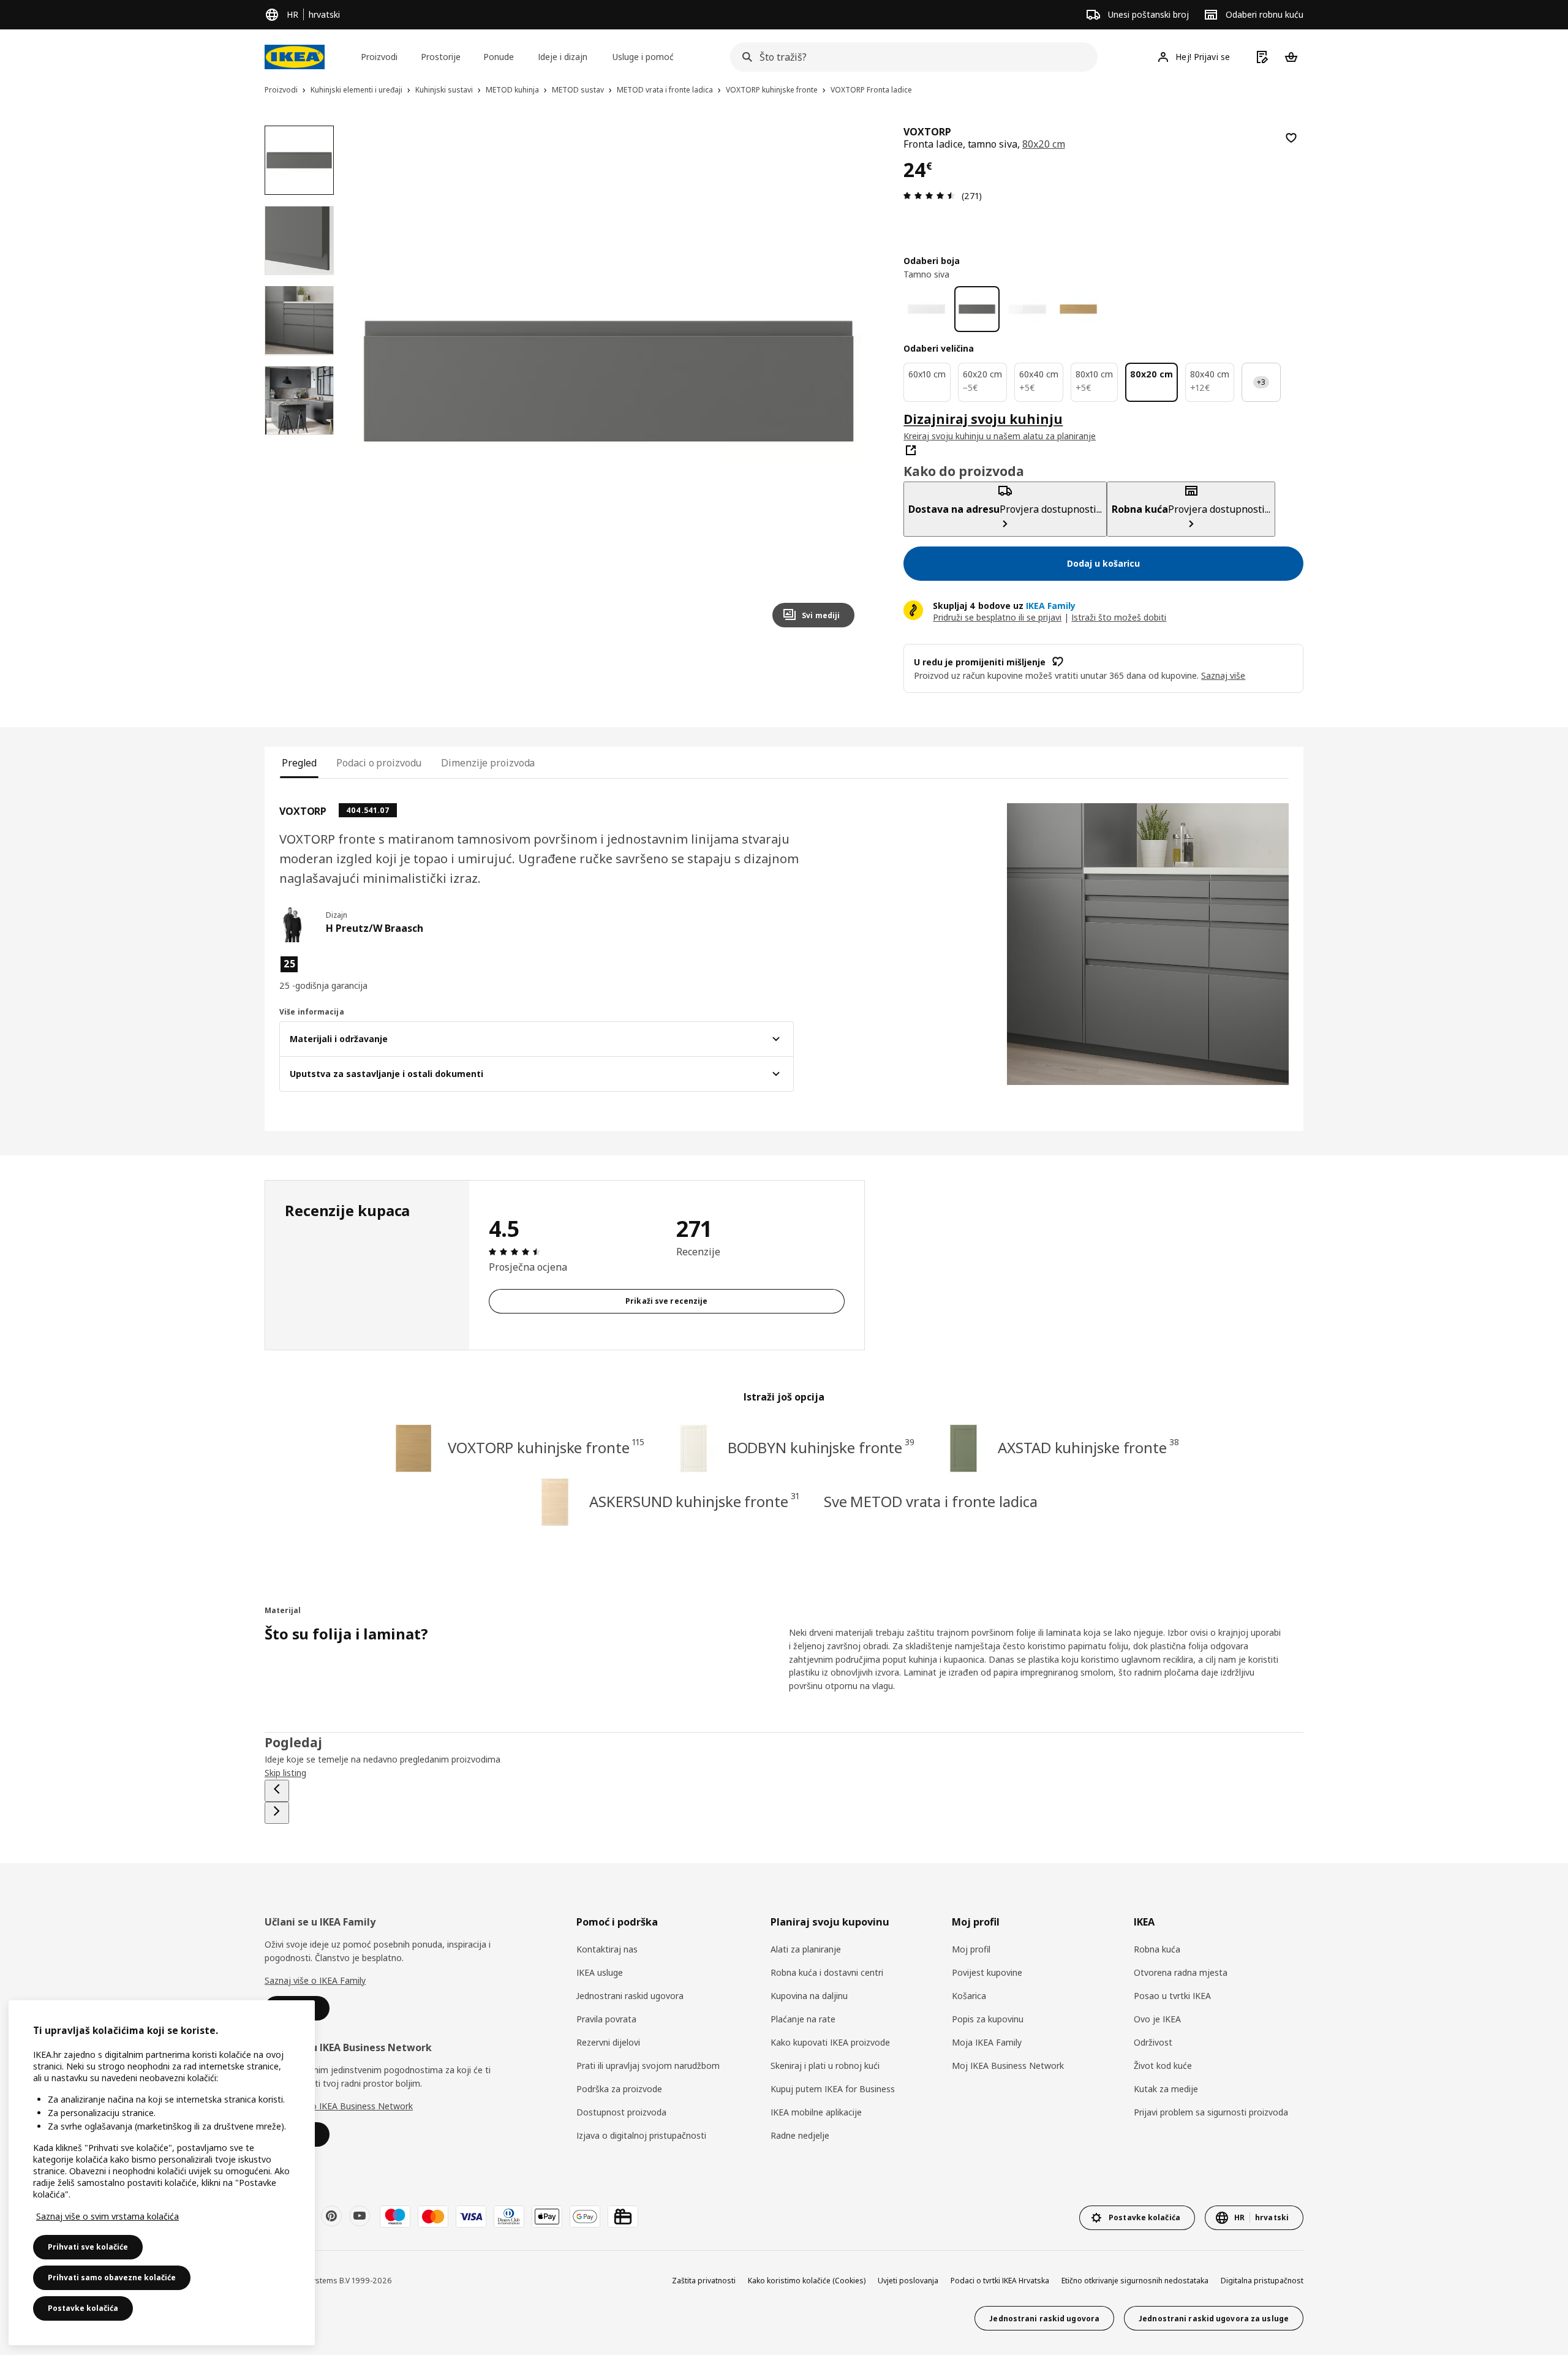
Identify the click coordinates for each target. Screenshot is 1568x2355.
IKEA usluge (600, 1972)
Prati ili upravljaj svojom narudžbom (648, 2066)
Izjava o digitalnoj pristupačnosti (641, 2135)
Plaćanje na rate (803, 2019)
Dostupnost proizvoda (621, 2112)
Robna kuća (1157, 1949)
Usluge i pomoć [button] (643, 57)
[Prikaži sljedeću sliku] (840, 381)
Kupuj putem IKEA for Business (833, 2089)
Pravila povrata (606, 2019)
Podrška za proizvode (619, 2089)
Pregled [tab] (299, 763)
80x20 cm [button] (1044, 144)
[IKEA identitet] (295, 57)
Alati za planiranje (806, 1949)
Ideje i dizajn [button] (563, 57)
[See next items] (277, 1813)
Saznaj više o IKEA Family (315, 1980)
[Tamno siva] (977, 309)
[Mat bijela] (926, 309)
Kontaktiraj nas (607, 1949)
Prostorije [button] (441, 57)
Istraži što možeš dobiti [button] (1119, 617)
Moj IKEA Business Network (1008, 2066)
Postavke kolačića (83, 2308)
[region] (609, 381)
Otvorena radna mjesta (1181, 1972)
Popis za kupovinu (988, 2019)
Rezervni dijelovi (608, 2042)
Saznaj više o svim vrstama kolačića (107, 2216)
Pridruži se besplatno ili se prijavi (997, 617)
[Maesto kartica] (395, 2217)
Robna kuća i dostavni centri (827, 1972)
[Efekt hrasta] (1078, 309)
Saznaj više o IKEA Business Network (339, 2106)
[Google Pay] (585, 2217)
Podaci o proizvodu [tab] (379, 763)
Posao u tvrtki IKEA (1172, 1996)
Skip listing (285, 1773)
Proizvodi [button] (379, 57)
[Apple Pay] (547, 2217)
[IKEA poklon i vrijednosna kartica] (623, 2217)
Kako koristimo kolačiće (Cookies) (807, 2281)
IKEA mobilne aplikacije (816, 2112)
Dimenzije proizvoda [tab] (488, 763)
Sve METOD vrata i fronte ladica (931, 1501)
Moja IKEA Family (987, 2042)
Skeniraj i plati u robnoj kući (825, 2066)
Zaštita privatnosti (704, 2281)
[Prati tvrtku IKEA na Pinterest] (331, 2216)
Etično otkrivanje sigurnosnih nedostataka (1135, 2281)
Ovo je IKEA (1157, 2019)
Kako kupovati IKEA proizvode (830, 2042)
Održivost (1153, 2042)
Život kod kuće (1163, 2066)
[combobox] (910, 57)
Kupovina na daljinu (809, 1996)
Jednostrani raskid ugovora (630, 1996)
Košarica (969, 1996)
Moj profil (971, 1949)
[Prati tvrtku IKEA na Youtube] (360, 2216)
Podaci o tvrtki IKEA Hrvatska (1000, 2281)
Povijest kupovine (987, 1972)
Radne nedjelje (800, 2135)
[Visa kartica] (471, 2217)
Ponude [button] (499, 57)
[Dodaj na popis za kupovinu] (1291, 138)
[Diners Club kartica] (509, 2217)
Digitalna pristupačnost (1262, 2281)
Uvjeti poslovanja (908, 2281)
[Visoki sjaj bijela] (1027, 309)
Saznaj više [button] (1223, 675)
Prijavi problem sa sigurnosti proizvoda (1211, 2112)
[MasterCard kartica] (433, 2217)
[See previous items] (277, 1791)
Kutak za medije (1166, 2089)
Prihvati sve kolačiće (88, 2247)
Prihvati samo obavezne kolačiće (112, 2278)
